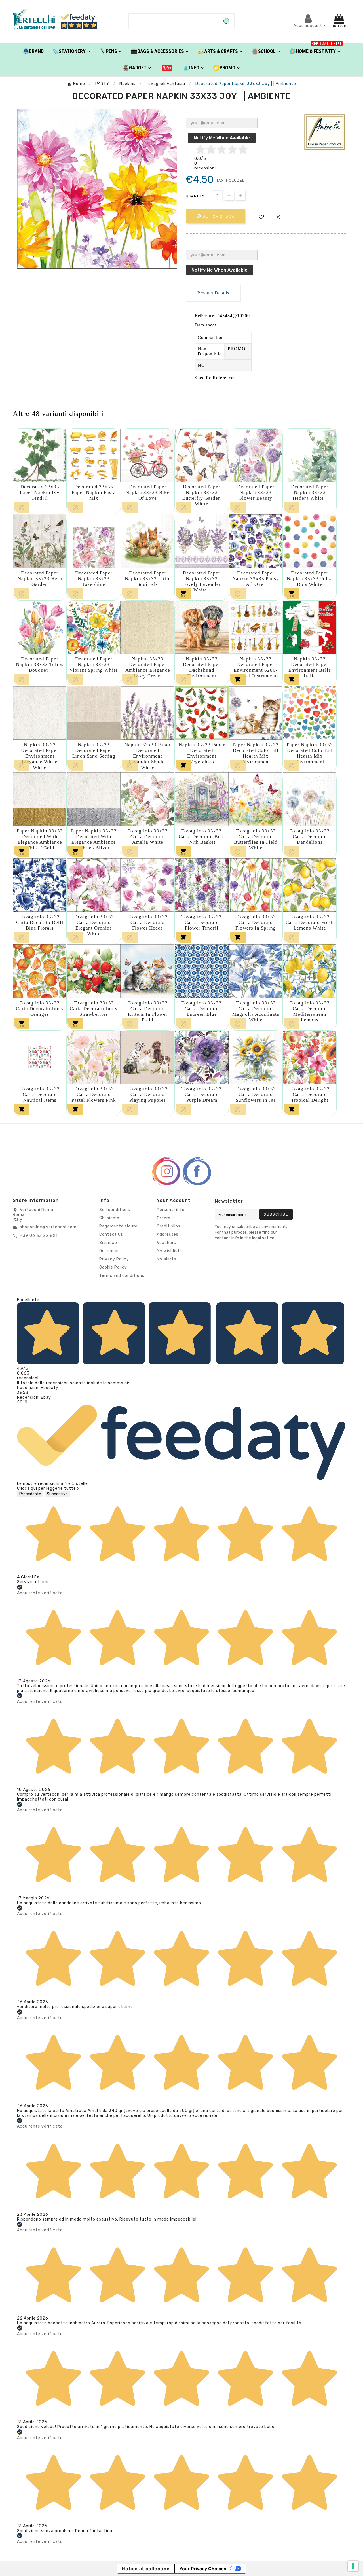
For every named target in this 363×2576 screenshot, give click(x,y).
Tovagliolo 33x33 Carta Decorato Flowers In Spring (256, 922)
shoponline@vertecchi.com (48, 1227)
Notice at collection (146, 2569)
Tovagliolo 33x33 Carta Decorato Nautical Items (40, 1094)
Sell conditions (115, 1210)
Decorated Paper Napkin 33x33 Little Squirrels (148, 579)
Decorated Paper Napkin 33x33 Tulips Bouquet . (40, 664)
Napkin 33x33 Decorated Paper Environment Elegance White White (40, 756)
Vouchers (166, 1243)
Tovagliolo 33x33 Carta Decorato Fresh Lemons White (310, 922)
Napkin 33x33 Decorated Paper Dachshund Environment (202, 667)
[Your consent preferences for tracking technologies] (353, 2566)
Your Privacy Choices (203, 2569)
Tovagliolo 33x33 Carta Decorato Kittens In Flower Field (148, 1011)
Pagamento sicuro (118, 1226)
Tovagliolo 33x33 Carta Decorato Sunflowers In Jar (256, 1094)
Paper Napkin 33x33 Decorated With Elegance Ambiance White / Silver (94, 839)
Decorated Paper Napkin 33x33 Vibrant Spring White (94, 664)
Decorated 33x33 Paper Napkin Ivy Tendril (40, 492)
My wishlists (169, 1251)
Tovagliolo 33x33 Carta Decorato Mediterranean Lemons (310, 1011)
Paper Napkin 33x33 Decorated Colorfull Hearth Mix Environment (256, 753)
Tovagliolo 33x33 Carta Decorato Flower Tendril (202, 922)
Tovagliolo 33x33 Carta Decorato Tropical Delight (310, 1094)
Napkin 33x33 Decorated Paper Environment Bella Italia (310, 667)
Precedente (30, 1494)
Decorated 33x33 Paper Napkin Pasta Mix (94, 492)
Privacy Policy (114, 1259)
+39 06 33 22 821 (39, 1236)
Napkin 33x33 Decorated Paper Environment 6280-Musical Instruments (256, 667)
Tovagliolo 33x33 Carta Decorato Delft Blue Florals (40, 922)
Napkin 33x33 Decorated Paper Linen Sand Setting (94, 750)
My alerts (166, 1259)
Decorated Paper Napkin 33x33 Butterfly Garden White (202, 495)
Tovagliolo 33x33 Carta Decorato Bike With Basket (202, 837)
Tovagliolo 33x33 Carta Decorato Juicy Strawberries (94, 1009)
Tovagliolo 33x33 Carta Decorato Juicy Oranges (40, 1009)
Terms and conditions (122, 1276)
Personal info (171, 1210)
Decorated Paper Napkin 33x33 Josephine (94, 579)
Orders (164, 1218)
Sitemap (108, 1243)
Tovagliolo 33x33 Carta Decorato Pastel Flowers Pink (94, 1094)
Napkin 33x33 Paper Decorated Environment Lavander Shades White (148, 756)
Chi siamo (109, 1218)
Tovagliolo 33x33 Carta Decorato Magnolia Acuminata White (256, 1011)
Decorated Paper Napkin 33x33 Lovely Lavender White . (202, 581)
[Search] (227, 21)
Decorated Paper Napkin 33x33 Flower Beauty (256, 492)
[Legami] (167, 67)
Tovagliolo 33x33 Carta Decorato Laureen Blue (202, 1009)
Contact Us (111, 1234)
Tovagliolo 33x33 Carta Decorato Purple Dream (202, 1094)
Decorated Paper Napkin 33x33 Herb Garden (40, 579)
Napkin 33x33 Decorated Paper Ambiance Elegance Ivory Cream (148, 667)
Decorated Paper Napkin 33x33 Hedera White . (310, 492)
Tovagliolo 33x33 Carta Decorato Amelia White (148, 837)
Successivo (57, 1494)
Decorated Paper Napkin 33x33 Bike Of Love (148, 492)
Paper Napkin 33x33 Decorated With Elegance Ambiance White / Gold (40, 839)
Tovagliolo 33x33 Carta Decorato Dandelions (310, 837)
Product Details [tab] (213, 293)
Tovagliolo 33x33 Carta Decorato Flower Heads (148, 922)
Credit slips (169, 1226)
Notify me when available (222, 138)
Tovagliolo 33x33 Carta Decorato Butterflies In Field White (256, 839)
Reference (205, 316)
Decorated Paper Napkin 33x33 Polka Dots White (310, 579)
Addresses (168, 1234)
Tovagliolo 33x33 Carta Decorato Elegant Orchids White (94, 925)
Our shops (109, 1251)
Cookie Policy (113, 1267)
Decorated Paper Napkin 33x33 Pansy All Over (256, 579)
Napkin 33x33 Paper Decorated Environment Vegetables (202, 753)
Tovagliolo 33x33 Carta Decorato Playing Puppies (148, 1094)
